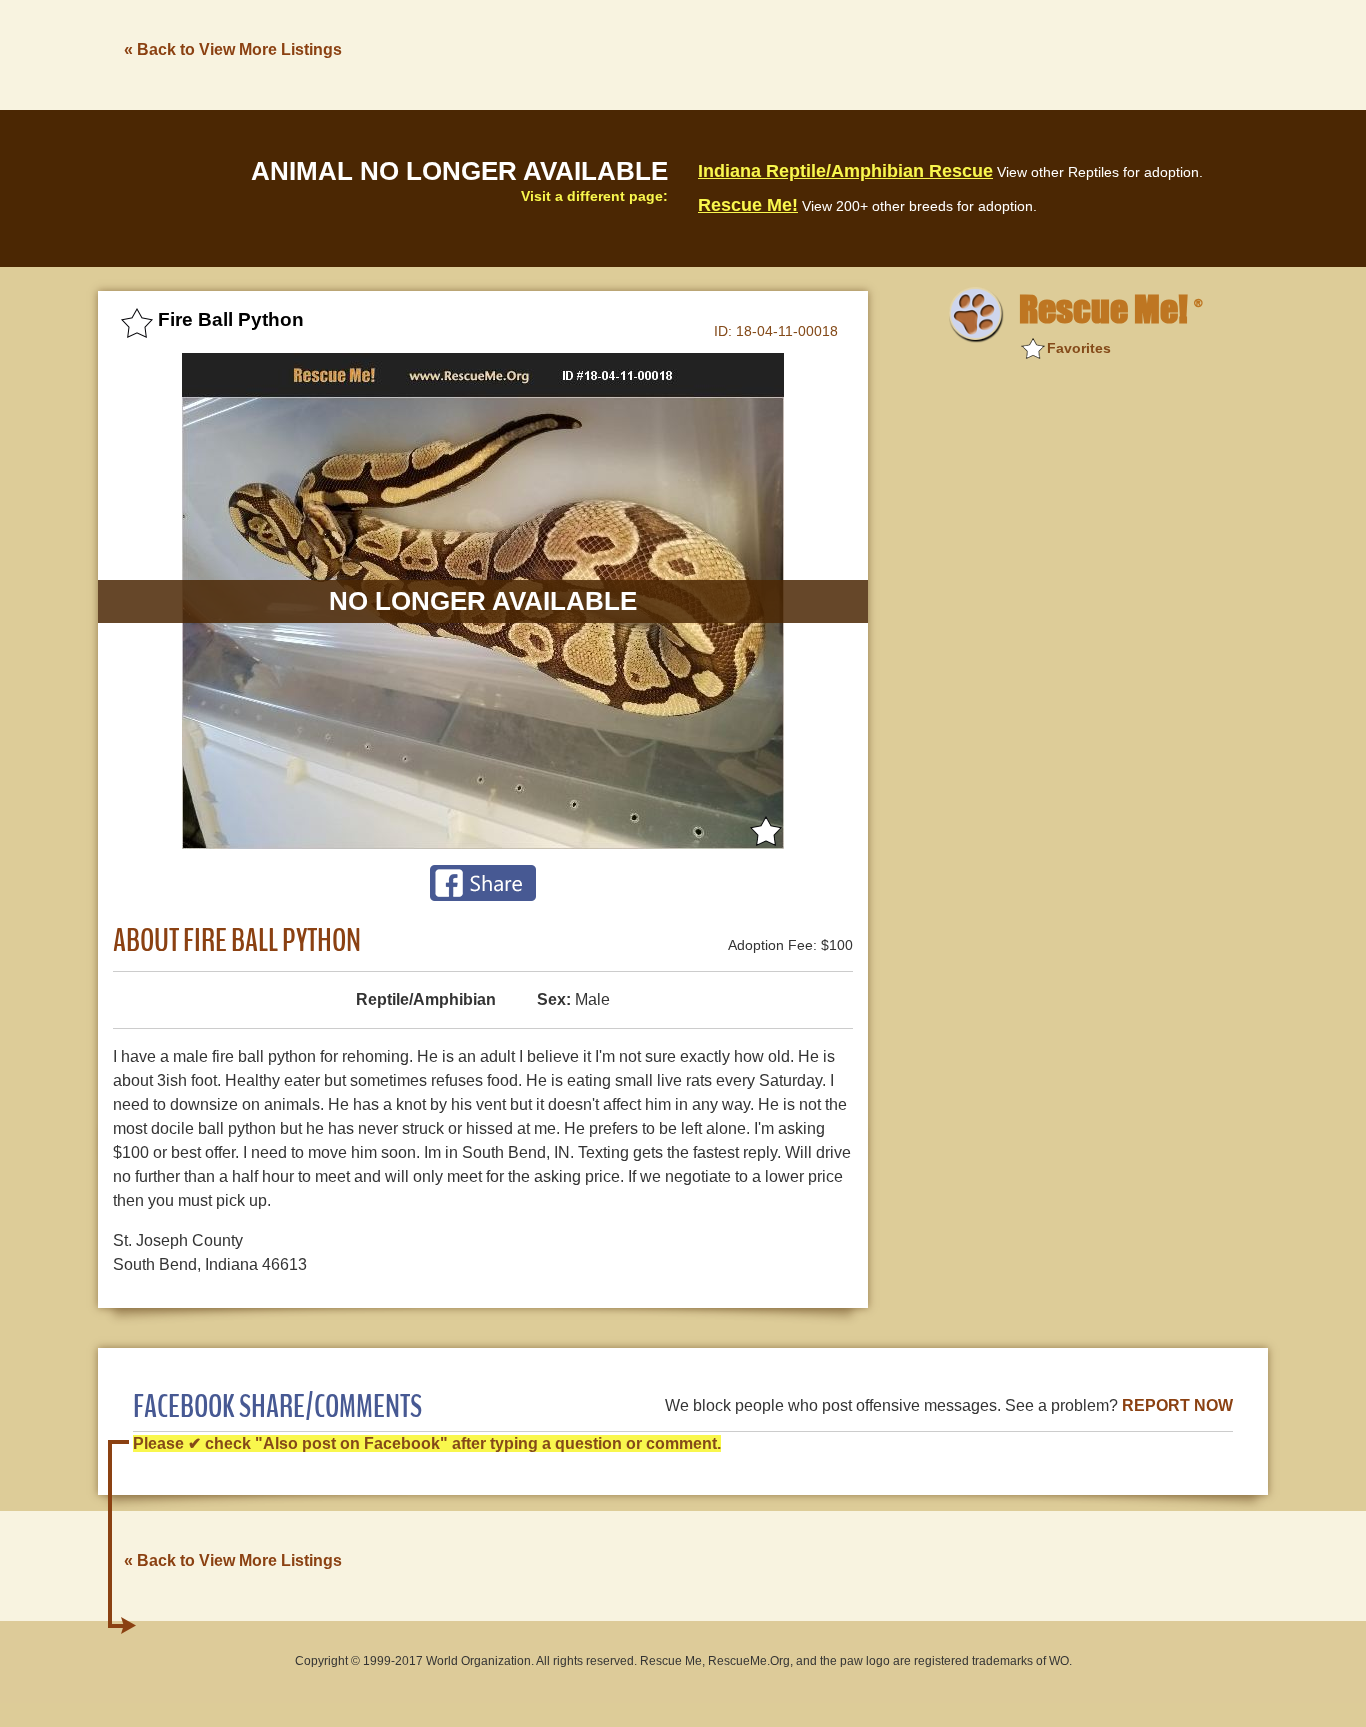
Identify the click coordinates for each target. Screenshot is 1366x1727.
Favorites (1079, 348)
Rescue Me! (748, 205)
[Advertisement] (904, 53)
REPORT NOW (1177, 1405)
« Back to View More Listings (233, 49)
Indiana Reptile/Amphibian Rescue (845, 171)
